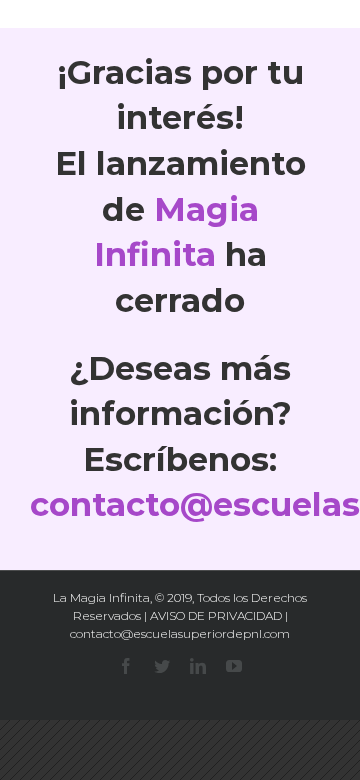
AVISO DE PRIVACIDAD (216, 615)
